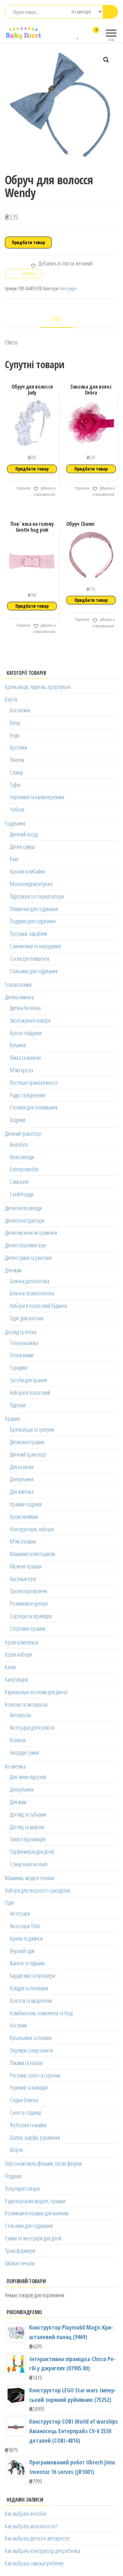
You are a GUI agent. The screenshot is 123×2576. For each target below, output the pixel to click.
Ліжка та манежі (25, 1058)
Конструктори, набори (32, 1529)
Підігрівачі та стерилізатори (37, 896)
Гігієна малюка (24, 1343)
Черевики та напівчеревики (37, 797)
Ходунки (18, 1120)
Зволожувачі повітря (30, 1020)
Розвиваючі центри (29, 1603)
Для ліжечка (22, 1492)
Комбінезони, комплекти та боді (41, 2013)
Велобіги (19, 1144)
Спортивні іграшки (28, 1628)
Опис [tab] (57, 319)
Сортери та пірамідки (31, 1616)
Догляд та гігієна (21, 1332)
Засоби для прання (28, 1380)
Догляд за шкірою (27, 1827)
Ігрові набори (18, 1654)
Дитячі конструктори (25, 1220)
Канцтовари (16, 1679)
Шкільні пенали (20, 2263)
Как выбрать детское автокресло (37, 2538)
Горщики (18, 1367)
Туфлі (15, 785)
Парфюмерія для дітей (32, 1851)
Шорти (16, 2150)
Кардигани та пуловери (32, 1976)
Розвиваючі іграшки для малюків (37, 2213)
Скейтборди (22, 1194)
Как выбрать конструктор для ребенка (42, 2551)
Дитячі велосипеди (23, 1208)
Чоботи (17, 809)
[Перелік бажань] (78, 34)
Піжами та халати (26, 2063)
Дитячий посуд (24, 834)
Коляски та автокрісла (26, 1704)
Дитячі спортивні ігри (25, 1245)
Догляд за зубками (28, 1814)
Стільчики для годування (34, 971)
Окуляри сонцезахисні (31, 2050)
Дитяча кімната (19, 997)
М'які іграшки (23, 1541)
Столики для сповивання (34, 1107)
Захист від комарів (28, 1839)
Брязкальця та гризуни (32, 1429)
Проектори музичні (29, 1591)
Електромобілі (24, 1169)
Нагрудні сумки (24, 1752)
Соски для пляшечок (30, 958)
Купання (18, 1045)
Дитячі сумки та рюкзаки (28, 1258)
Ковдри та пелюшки (29, 1988)
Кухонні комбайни (27, 871)
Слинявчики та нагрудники (35, 946)
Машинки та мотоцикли (32, 1554)
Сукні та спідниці (25, 2112)
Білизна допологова (30, 1281)
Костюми (18, 2025)
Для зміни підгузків (28, 1777)
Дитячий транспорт (23, 1134)
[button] (106, 60)
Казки (10, 1667)
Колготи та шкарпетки (31, 2001)
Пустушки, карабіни (28, 933)
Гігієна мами (22, 1355)
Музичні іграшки (26, 1566)
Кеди (15, 735)
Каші (14, 859)
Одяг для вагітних (27, 1318)
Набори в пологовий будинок (39, 1306)
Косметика (15, 1766)
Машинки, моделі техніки (29, 1878)
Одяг (10, 1902)
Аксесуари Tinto (25, 1926)
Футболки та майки (28, 2125)
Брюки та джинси (26, 1938)
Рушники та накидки (29, 2087)
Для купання (22, 1479)
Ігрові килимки (24, 1517)
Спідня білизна (24, 2100)
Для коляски (22, 1467)
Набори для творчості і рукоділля (37, 1890)
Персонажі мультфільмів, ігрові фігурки (43, 2163)
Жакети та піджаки (27, 1963)
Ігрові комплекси (21, 1642)
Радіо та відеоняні (28, 1095)
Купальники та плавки (31, 2038)
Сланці (16, 772)
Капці (15, 723)
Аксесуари (68, 288)
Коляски (18, 1740)
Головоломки (18, 984)
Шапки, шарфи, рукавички (35, 2137)
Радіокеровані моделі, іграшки (35, 2201)
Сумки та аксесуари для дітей (33, 2238)
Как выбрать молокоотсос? (31, 2526)
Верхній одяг (22, 1951)
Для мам (13, 1270)
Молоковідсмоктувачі (31, 884)
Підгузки (18, 1405)
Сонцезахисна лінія (29, 1864)
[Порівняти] (72, 34)
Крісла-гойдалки (26, 1033)
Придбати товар (28, 242)
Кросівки (18, 747)
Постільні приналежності (34, 1083)
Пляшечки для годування (34, 909)
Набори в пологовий (30, 1392)
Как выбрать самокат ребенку (34, 2563)
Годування (15, 823)
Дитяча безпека (25, 1008)
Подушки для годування (33, 921)
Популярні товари (22, 2188)
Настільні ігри (23, 1579)
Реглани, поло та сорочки (35, 2075)
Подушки (13, 2176)
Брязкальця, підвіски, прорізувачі (38, 687)
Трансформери (20, 2251)
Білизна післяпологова (32, 1293)
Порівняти (23, 488)
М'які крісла (21, 1070)
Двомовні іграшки (27, 1442)
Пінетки (17, 760)
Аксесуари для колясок (32, 1727)
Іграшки (12, 1418)
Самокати (19, 1182)
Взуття (11, 699)
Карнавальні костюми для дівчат (36, 1692)
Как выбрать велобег (26, 2513)
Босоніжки (20, 710)
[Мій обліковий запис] (84, 34)
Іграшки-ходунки (26, 1504)
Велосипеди (22, 1157)
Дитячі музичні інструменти (31, 1233)
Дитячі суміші (22, 847)
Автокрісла (20, 1715)
